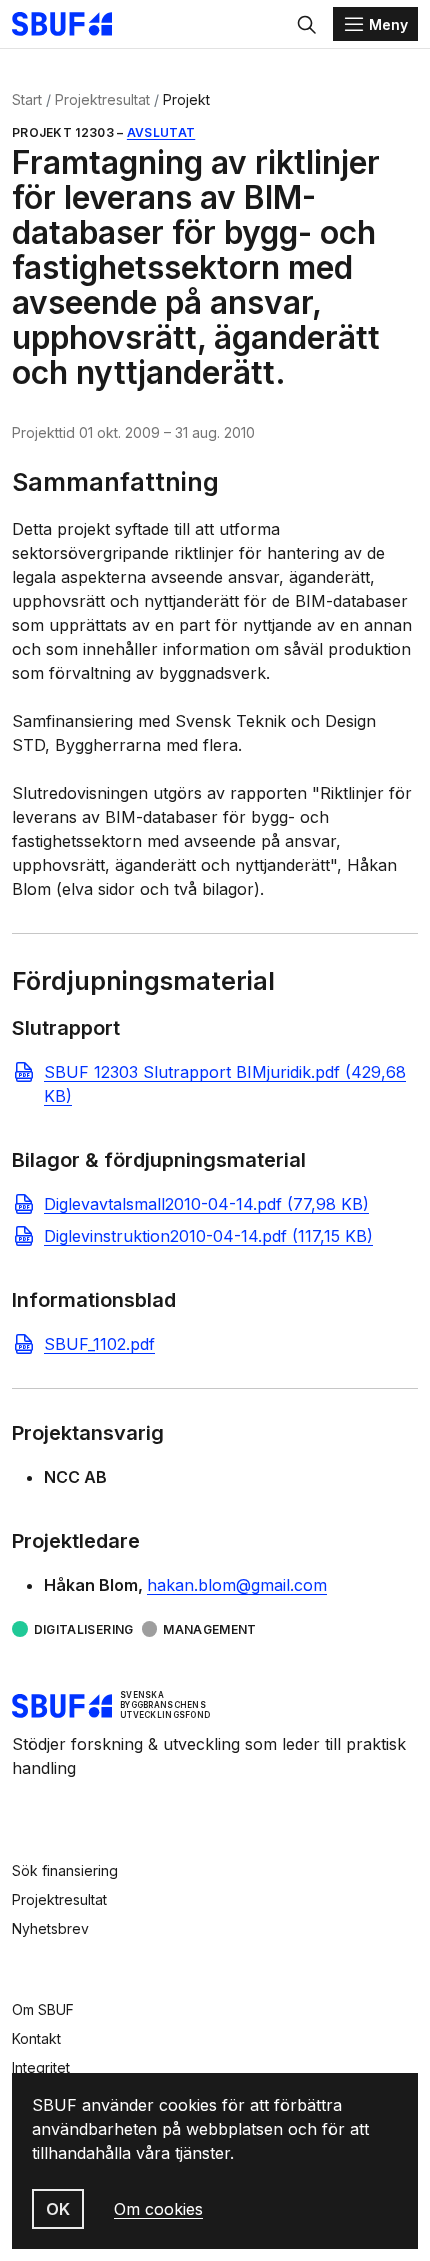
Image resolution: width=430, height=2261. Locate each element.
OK (58, 2209)
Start (27, 99)
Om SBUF (43, 2009)
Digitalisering (84, 1629)
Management (210, 1629)
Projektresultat (102, 99)
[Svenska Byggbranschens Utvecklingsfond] (72, 24)
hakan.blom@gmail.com (237, 1585)
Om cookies (158, 2209)
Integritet (41, 2067)
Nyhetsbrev (50, 1928)
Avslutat (161, 132)
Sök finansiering (65, 1870)
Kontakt (36, 2038)
